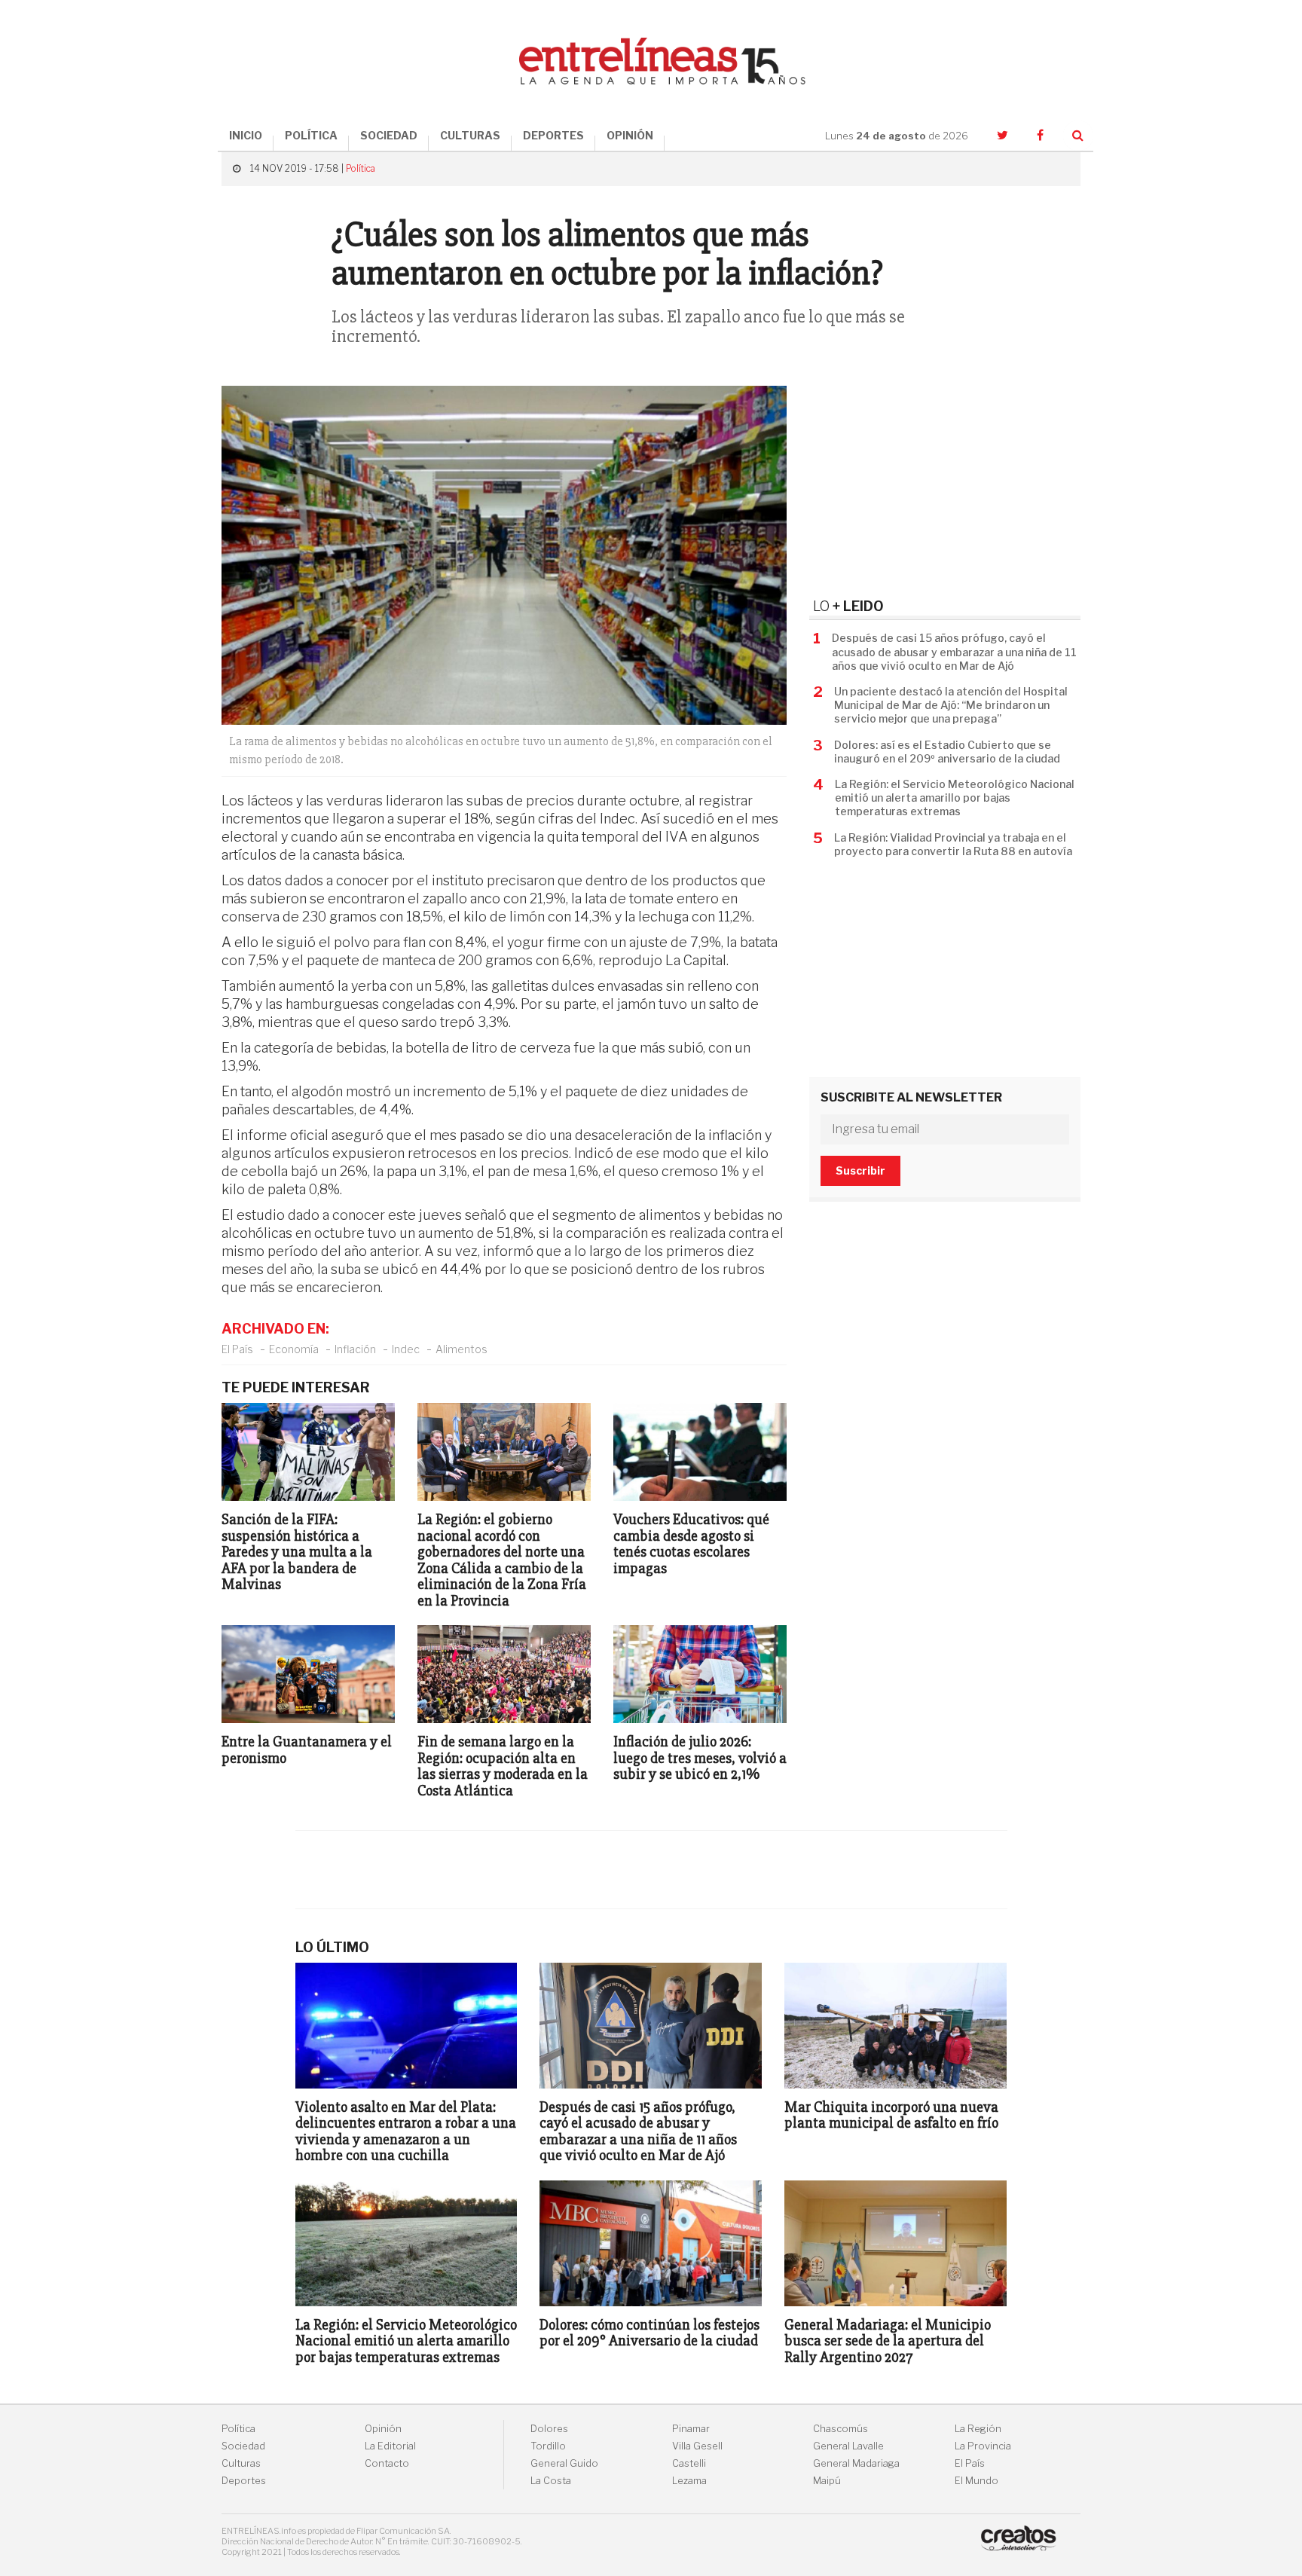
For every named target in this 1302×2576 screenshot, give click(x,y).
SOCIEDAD (389, 135)
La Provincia (983, 2446)
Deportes (244, 2481)
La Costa (551, 2481)
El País (237, 1349)
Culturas (241, 2463)
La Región (978, 2429)
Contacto (387, 2463)
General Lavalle (848, 2446)
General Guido (564, 2463)
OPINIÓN (630, 135)
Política (361, 168)
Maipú (827, 2481)
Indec (406, 1349)
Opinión (383, 2429)
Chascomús (840, 2429)
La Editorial (390, 2446)
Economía (294, 1349)
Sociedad (243, 2446)
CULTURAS (470, 135)
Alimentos (462, 1349)
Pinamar (691, 2429)
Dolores (549, 2429)
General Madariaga (856, 2463)
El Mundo (976, 2481)
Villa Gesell (697, 2446)
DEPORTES (553, 135)
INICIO (246, 135)
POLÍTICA (311, 135)
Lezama (689, 2481)
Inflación (355, 1349)
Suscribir (860, 1170)
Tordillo (548, 2446)
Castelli (689, 2463)
